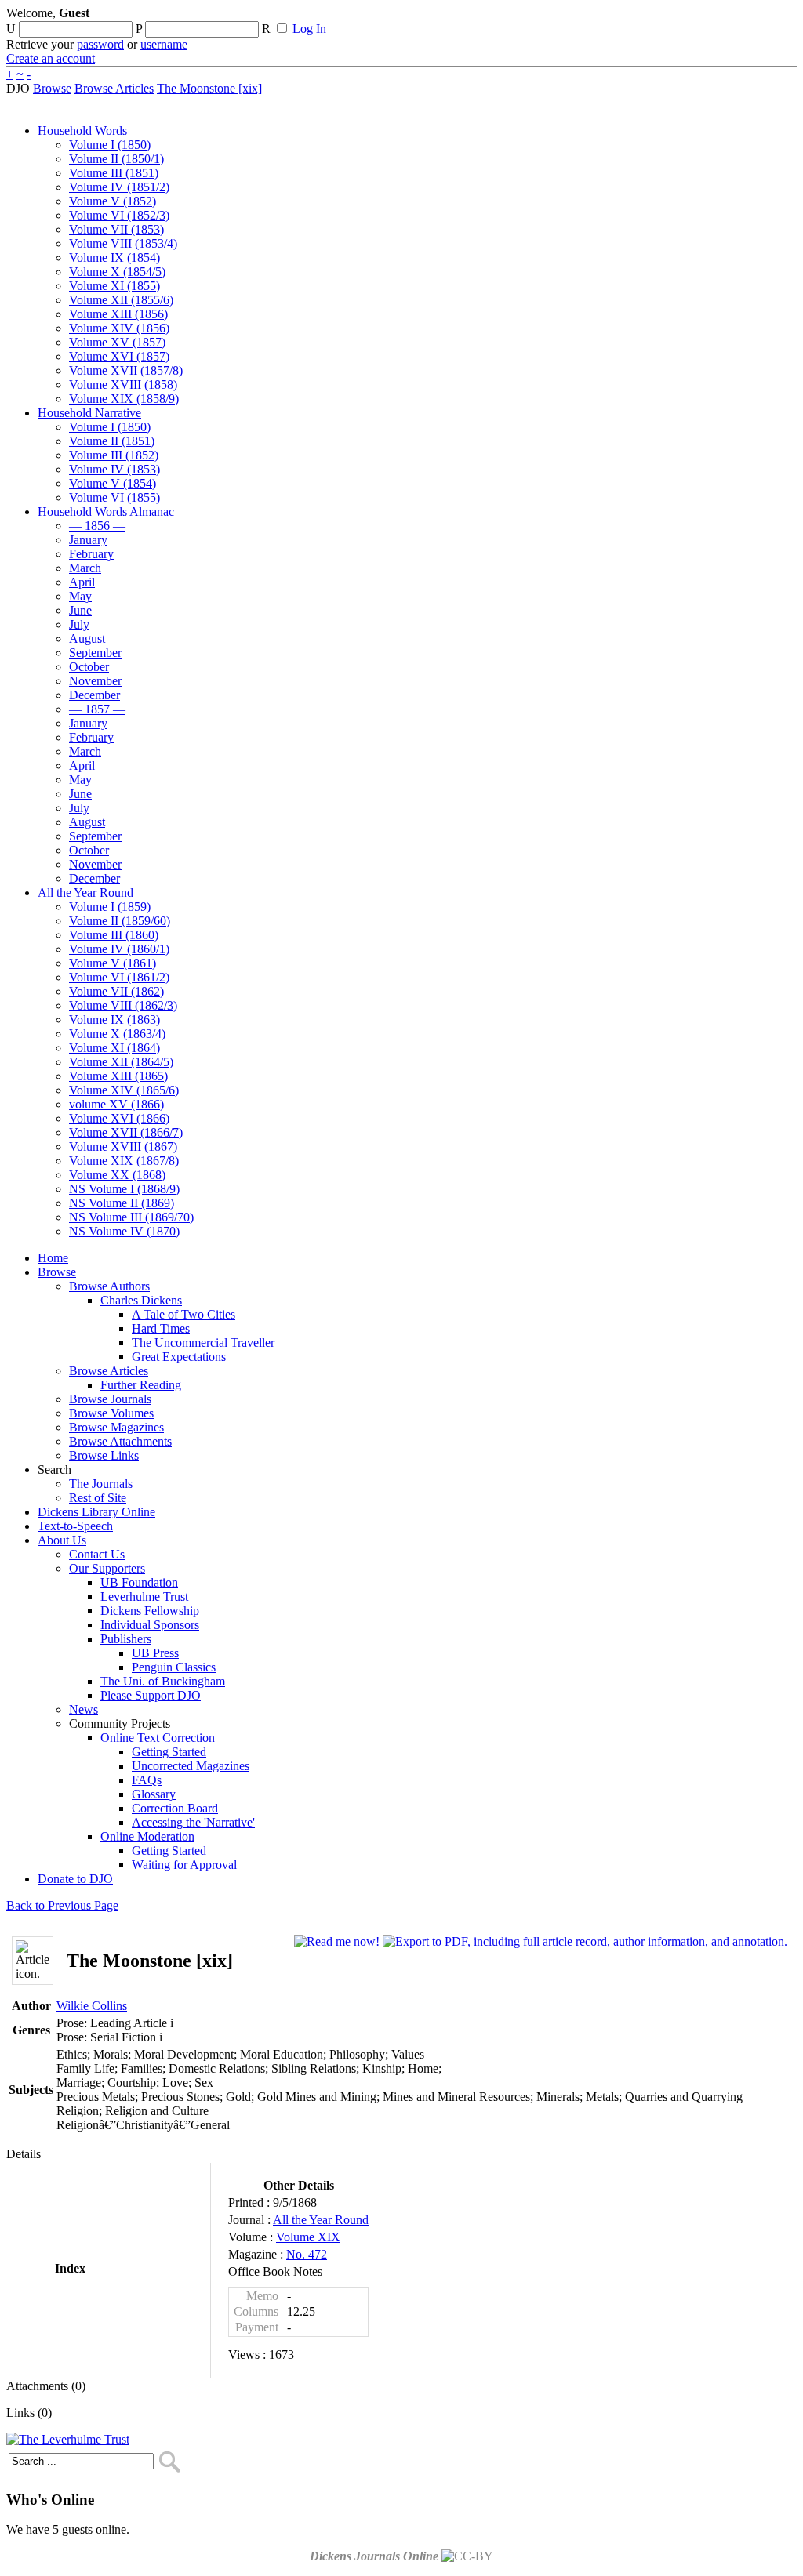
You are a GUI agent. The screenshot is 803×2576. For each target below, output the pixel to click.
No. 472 (307, 2254)
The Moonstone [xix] (209, 88)
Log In (309, 29)
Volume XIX (308, 2237)
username (164, 44)
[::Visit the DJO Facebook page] (488, 18)
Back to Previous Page (62, 1905)
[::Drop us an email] (543, 18)
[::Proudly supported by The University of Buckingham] (716, 20)
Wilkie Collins (92, 2006)
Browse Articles (114, 88)
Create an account (51, 58)
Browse (52, 88)
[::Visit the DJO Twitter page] (514, 18)
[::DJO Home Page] (59, 32)
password (100, 44)
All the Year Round (321, 2220)
